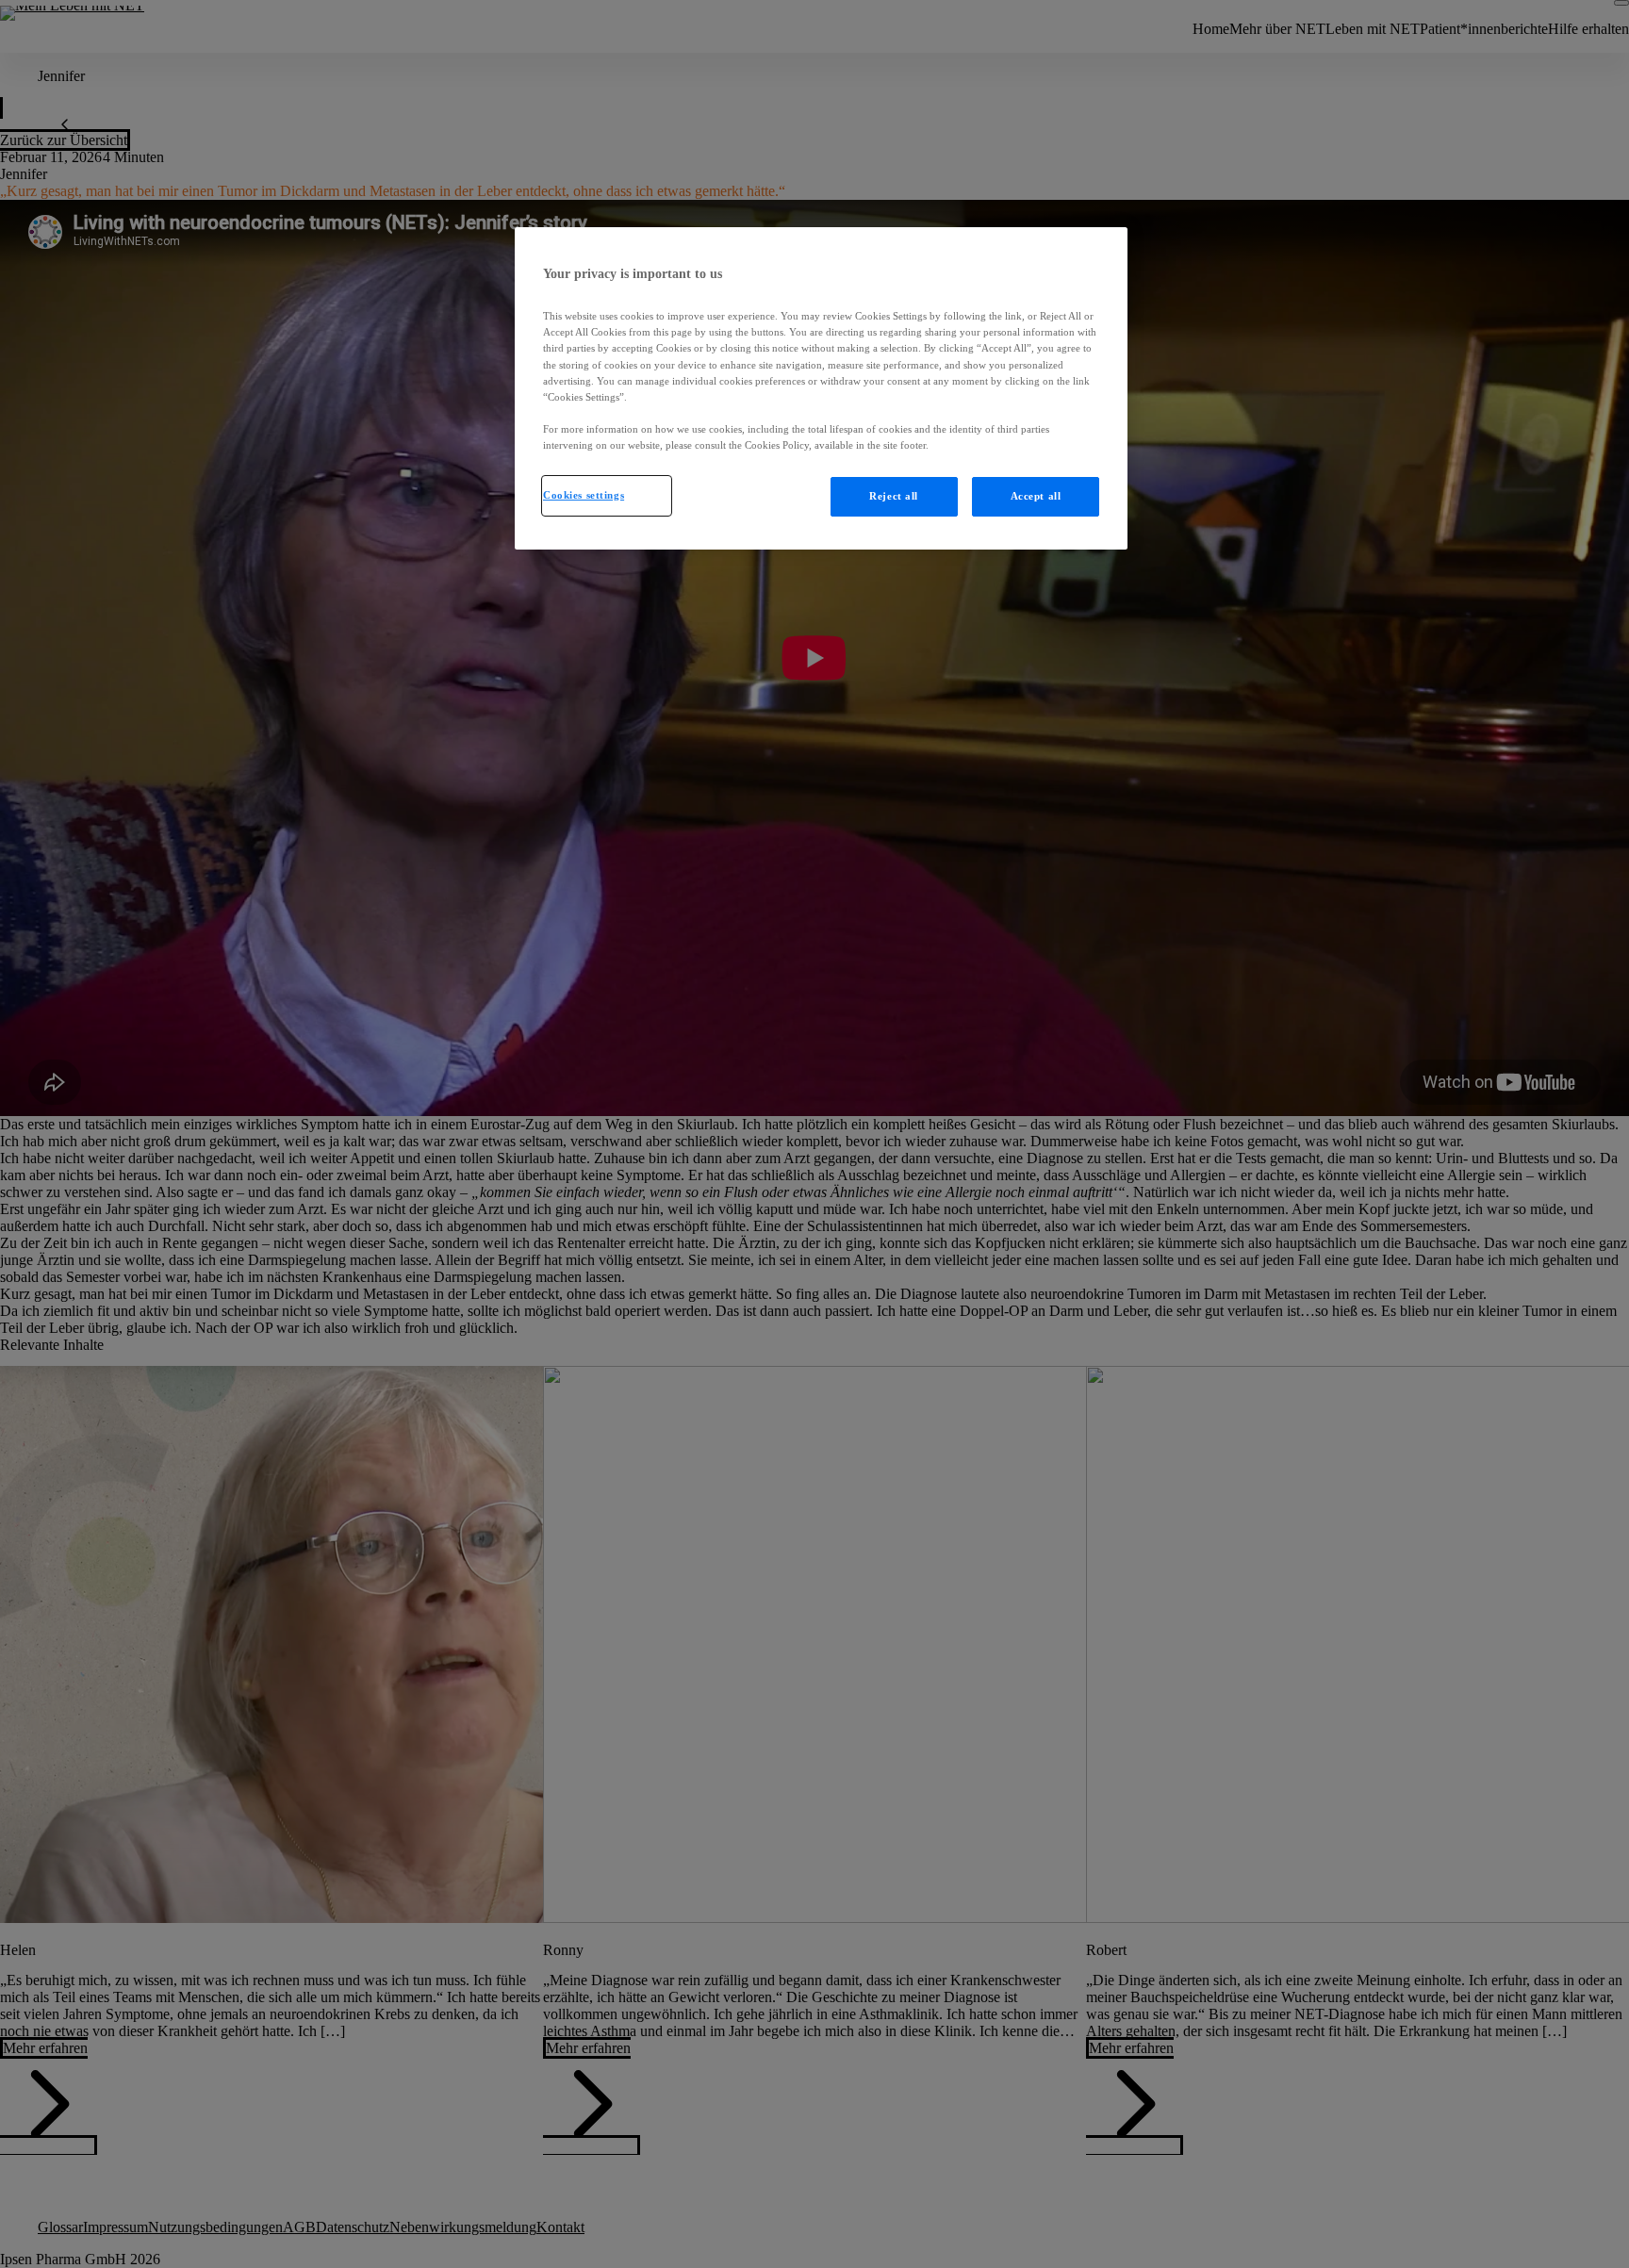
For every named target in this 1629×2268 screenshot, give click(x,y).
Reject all (894, 496)
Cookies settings (584, 495)
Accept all (1036, 496)
